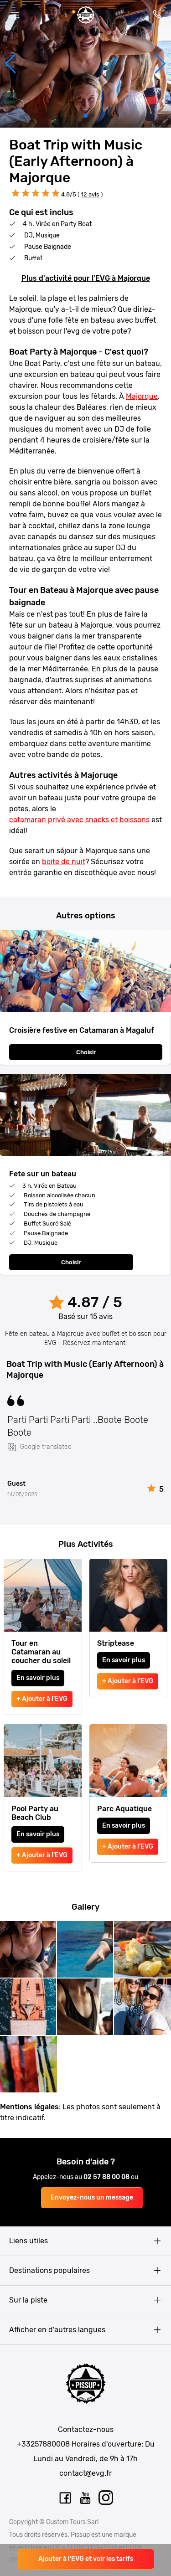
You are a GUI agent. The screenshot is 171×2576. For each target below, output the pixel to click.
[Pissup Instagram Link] (106, 2498)
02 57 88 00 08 (107, 2177)
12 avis (90, 194)
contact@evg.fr (85, 2473)
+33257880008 (43, 2444)
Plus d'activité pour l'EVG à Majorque (86, 278)
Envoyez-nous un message (92, 2197)
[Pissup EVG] (86, 15)
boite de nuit (64, 862)
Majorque (142, 396)
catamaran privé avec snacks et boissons (79, 820)
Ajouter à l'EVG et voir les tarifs (86, 2559)
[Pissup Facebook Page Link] (65, 2498)
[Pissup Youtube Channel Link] (86, 2498)
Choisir (86, 1052)
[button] (11, 64)
